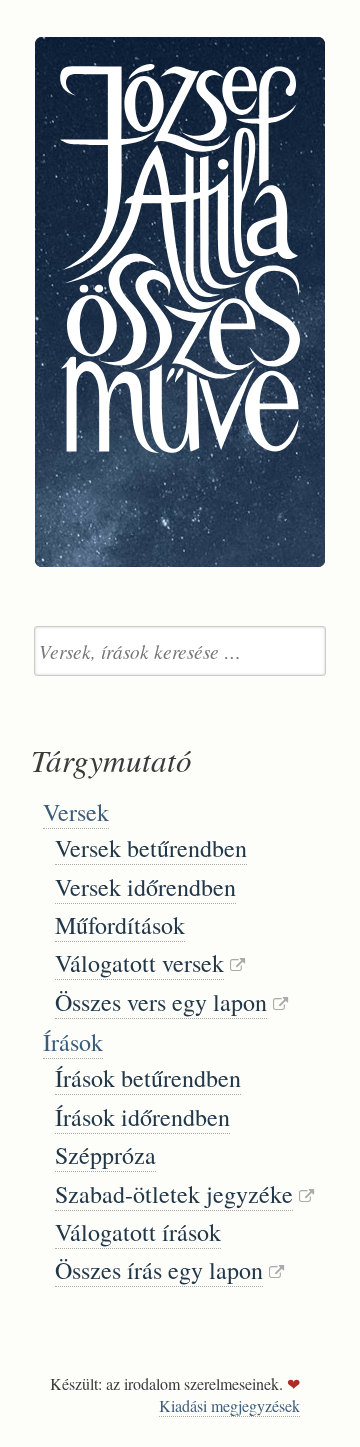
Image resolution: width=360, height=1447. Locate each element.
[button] (201, 813)
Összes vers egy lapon (161, 1002)
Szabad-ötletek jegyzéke (174, 1194)
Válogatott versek (139, 963)
